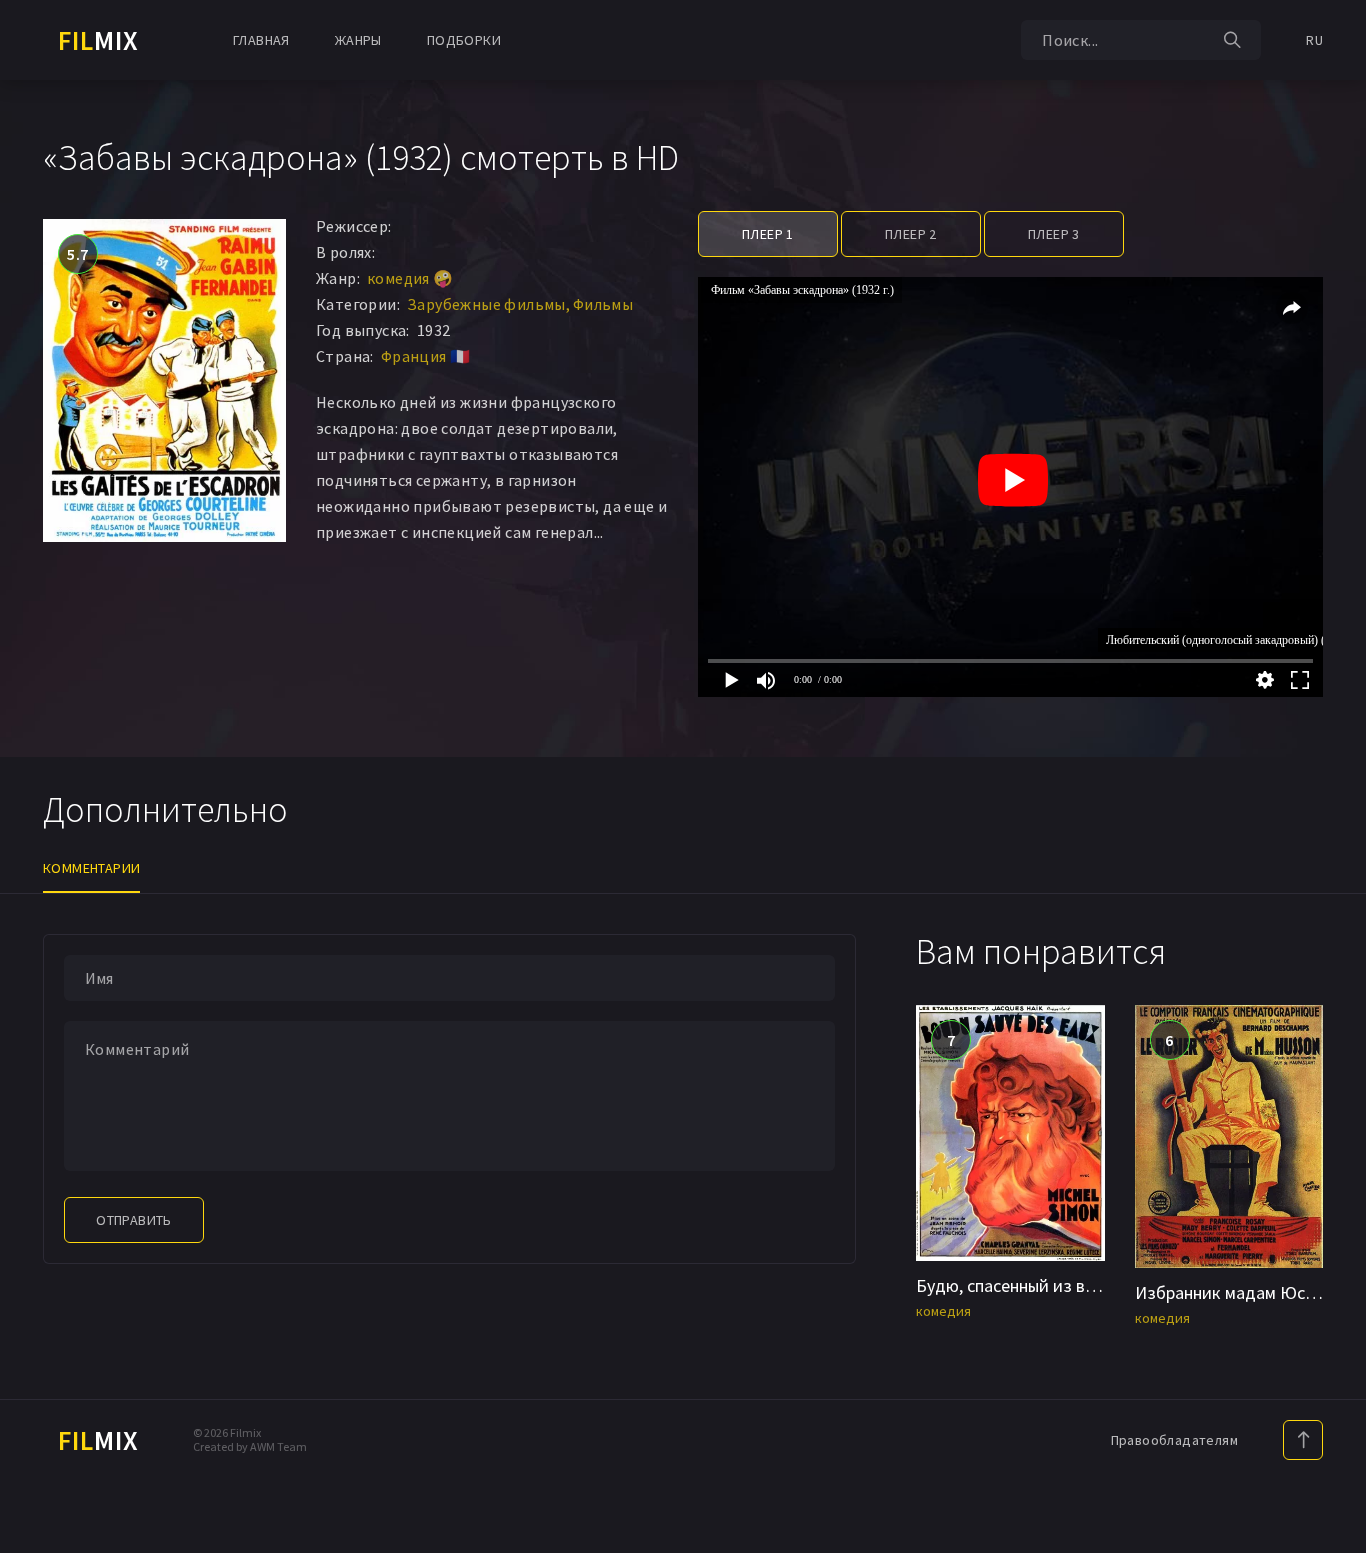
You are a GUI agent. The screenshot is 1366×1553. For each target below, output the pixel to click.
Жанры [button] (358, 40)
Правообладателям (1174, 1440)
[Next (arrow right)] (1331, 777)
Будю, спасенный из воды (1016, 1285)
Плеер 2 (911, 234)
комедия (943, 1311)
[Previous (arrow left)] (35, 777)
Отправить (134, 1220)
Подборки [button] (464, 40)
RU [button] (1314, 40)
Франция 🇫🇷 (426, 356)
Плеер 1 (768, 234)
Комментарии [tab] (91, 868)
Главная (261, 40)
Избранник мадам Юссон (1233, 1292)
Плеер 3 (1054, 234)
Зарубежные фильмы (486, 304)
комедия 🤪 (410, 278)
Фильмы (603, 304)
